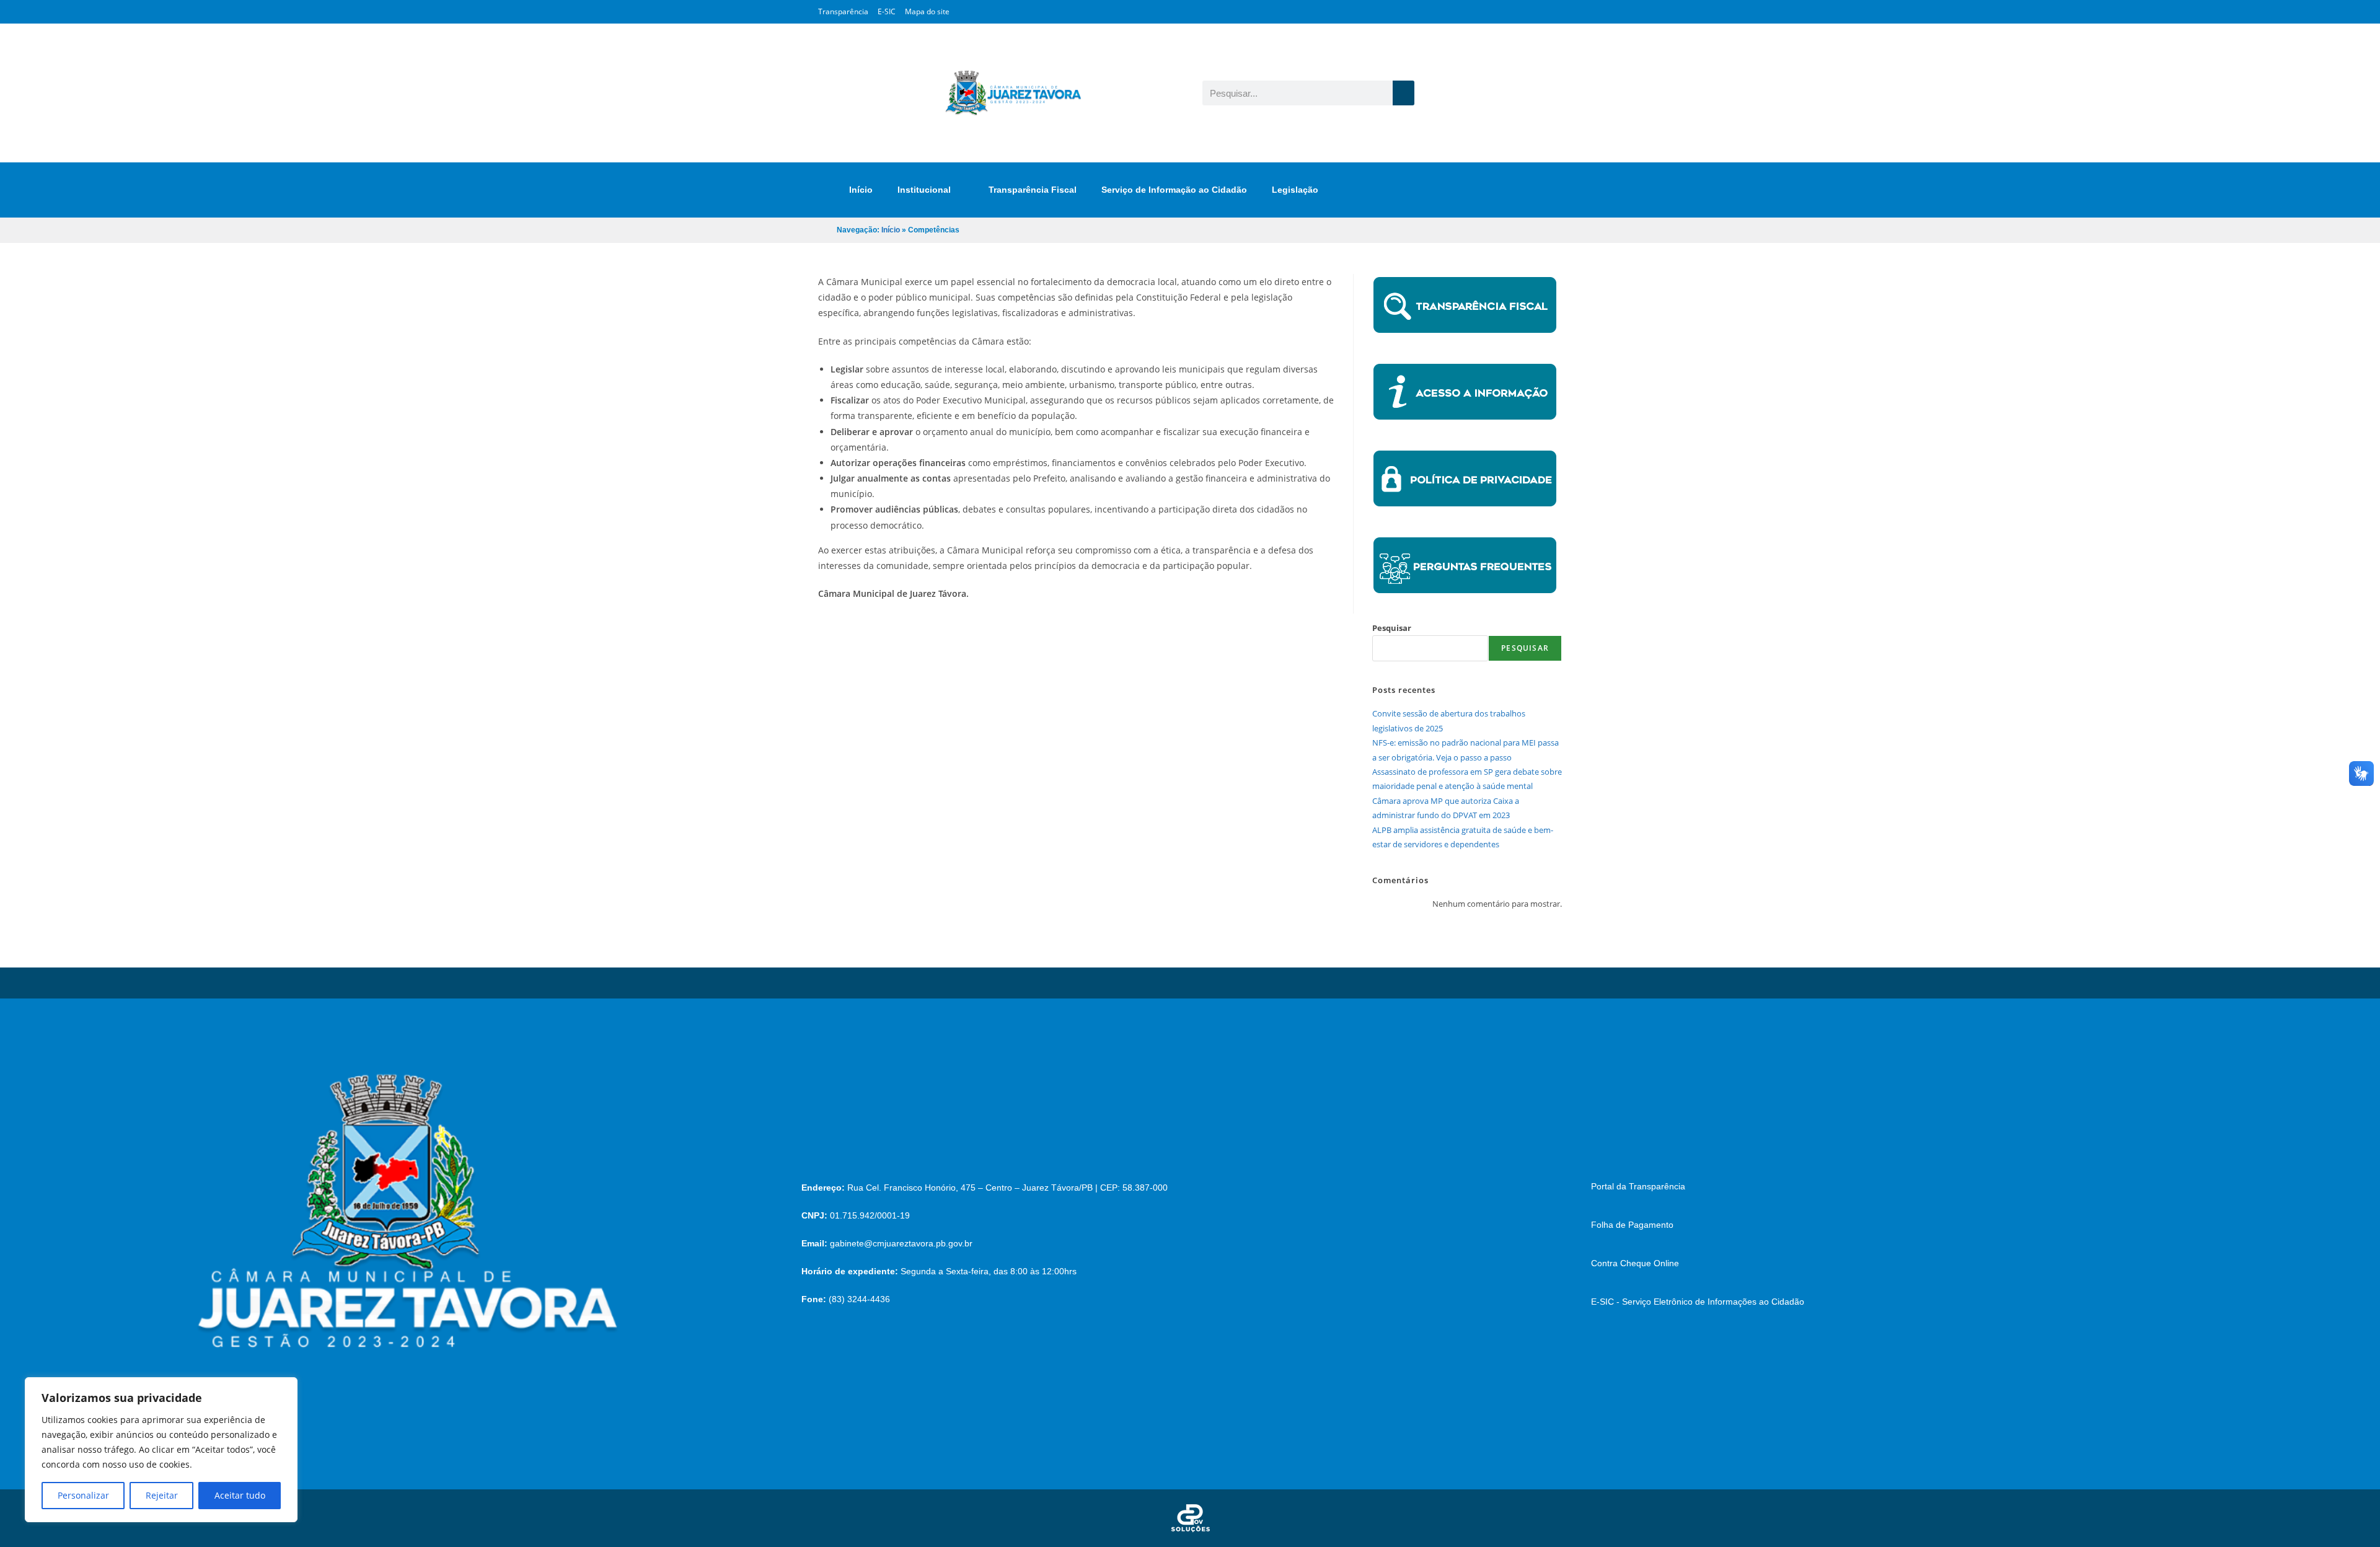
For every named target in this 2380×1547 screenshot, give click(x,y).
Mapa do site (927, 11)
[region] (161, 1450)
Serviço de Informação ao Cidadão (1174, 190)
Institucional (924, 190)
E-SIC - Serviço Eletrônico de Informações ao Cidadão (1698, 1302)
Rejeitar (162, 1495)
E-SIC (887, 11)
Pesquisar (1392, 628)
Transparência (843, 11)
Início (861, 190)
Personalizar (83, 1495)
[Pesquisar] (1404, 93)
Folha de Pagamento (1632, 1225)
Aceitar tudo (240, 1495)
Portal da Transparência (1638, 1186)
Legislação (1295, 190)
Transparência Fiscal (1033, 190)
